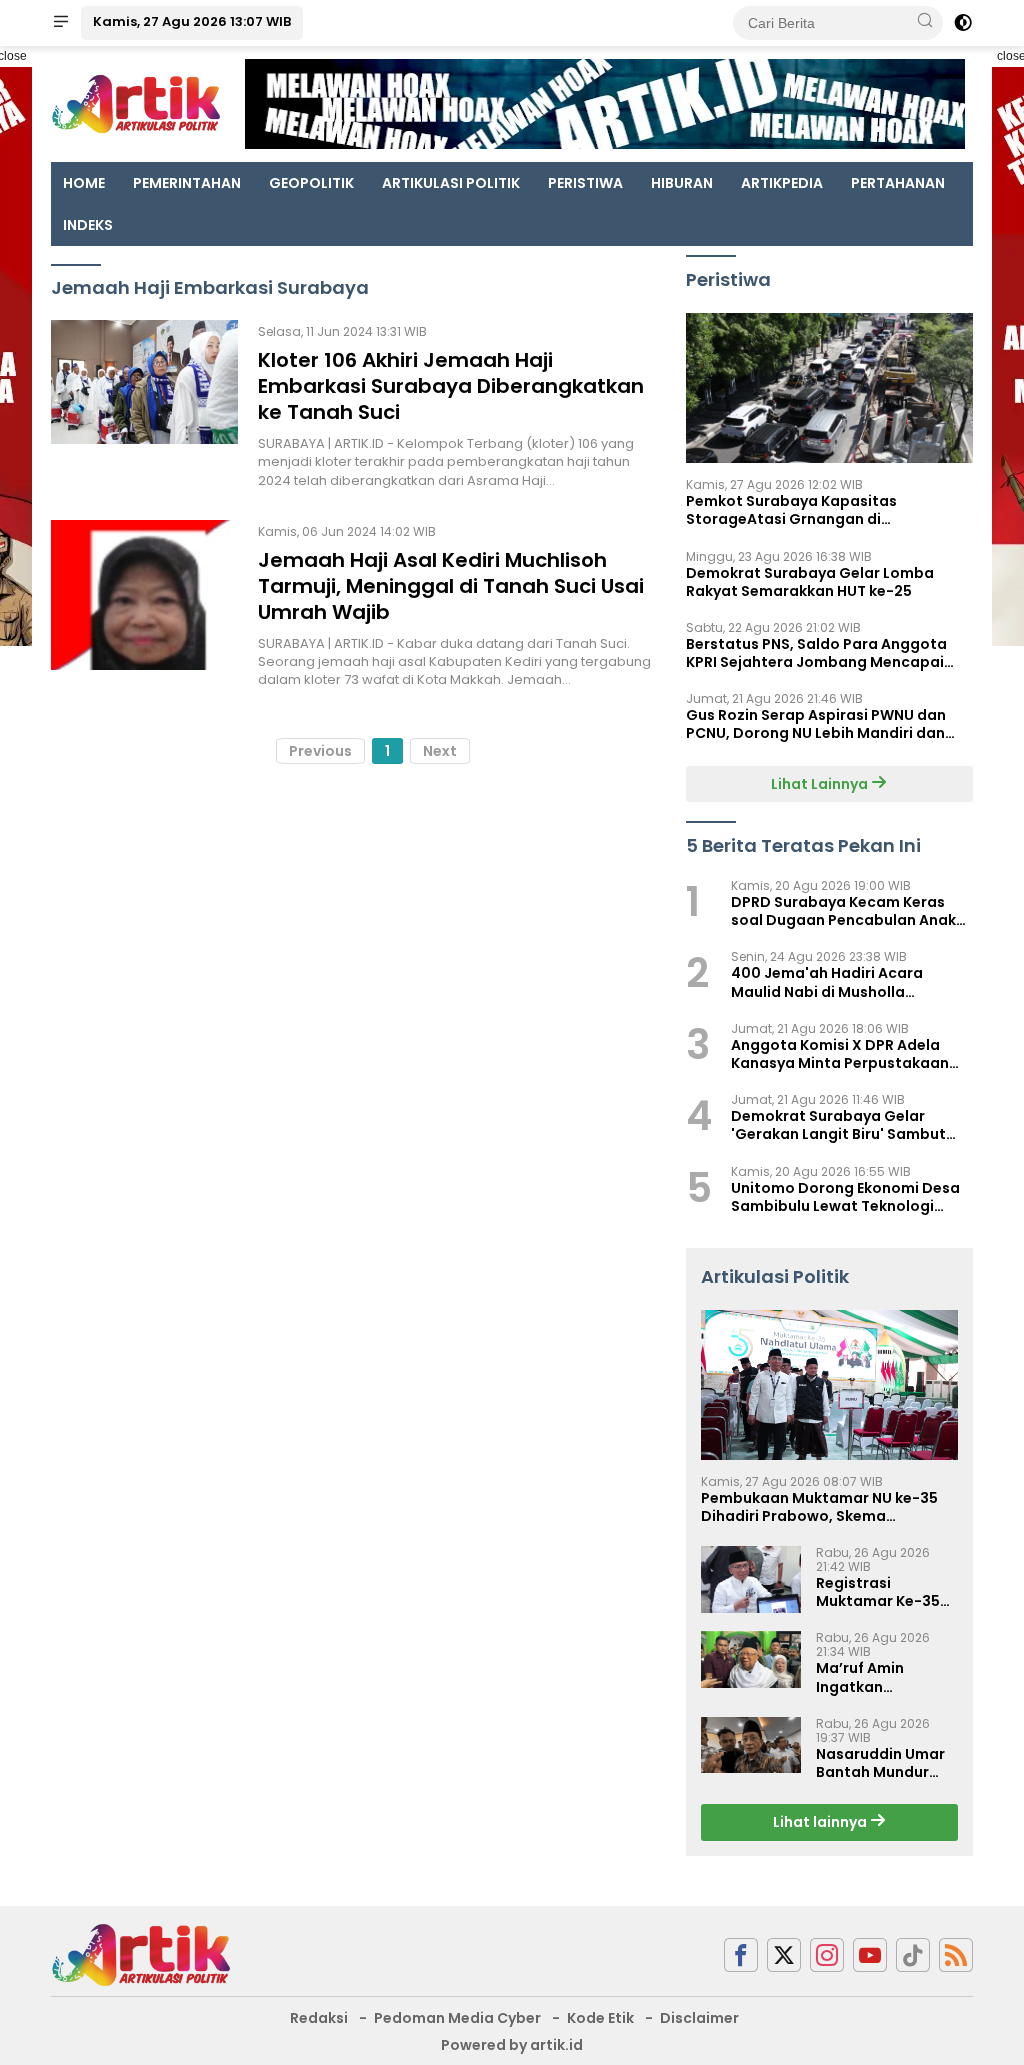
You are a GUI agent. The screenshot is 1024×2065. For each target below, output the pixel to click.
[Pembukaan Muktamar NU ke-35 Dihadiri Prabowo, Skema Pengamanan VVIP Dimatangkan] (829, 1385)
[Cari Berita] (925, 22)
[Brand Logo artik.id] (136, 103)
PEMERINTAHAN (187, 183)
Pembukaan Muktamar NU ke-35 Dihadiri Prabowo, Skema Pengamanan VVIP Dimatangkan (821, 1507)
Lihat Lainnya (821, 784)
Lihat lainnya (821, 1822)
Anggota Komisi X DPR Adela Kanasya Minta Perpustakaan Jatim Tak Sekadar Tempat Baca (851, 1054)
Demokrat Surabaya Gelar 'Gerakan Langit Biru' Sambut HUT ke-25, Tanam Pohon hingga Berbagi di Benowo (850, 1125)
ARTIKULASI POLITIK (451, 183)
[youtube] (870, 1955)
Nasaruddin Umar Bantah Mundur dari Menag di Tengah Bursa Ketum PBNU (880, 1763)
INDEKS (88, 225)
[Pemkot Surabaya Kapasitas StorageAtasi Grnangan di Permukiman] (829, 388)
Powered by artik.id (512, 2045)
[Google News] (913, 1955)
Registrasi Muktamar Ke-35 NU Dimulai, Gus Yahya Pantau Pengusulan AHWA (882, 1592)
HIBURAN (682, 183)
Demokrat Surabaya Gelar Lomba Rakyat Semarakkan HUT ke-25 (810, 582)
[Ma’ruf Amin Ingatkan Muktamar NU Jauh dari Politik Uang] (751, 1659)
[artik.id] (141, 1954)
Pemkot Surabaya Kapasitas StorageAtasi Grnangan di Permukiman (791, 510)
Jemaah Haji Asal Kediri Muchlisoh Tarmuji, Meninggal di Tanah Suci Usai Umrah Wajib (451, 586)
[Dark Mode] (963, 23)
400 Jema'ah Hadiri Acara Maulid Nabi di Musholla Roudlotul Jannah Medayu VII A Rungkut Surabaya (844, 982)
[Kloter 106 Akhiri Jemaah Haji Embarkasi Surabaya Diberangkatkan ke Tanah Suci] (144, 405)
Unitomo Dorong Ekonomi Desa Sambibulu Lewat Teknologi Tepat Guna (845, 1197)
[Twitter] (784, 1955)
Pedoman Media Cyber (457, 2018)
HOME (84, 183)
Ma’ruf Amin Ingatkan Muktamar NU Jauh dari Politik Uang (885, 1677)
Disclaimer (699, 2018)
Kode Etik (600, 2018)
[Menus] (61, 23)
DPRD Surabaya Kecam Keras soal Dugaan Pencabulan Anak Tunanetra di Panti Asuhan (843, 911)
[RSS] (956, 1955)
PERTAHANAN (898, 183)
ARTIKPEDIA (782, 183)
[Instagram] (827, 1955)
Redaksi (319, 2018)
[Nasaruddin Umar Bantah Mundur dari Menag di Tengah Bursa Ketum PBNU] (751, 1745)
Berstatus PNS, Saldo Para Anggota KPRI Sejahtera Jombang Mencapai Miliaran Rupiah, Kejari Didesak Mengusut (816, 653)
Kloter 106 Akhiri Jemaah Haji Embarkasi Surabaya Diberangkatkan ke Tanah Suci (451, 386)
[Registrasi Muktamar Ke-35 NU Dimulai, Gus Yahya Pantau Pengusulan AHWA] (751, 1579)
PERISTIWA (585, 183)
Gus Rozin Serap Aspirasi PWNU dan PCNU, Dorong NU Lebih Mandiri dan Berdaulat (816, 724)
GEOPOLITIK (311, 183)
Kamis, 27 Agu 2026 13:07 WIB (192, 21)
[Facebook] (741, 1955)
